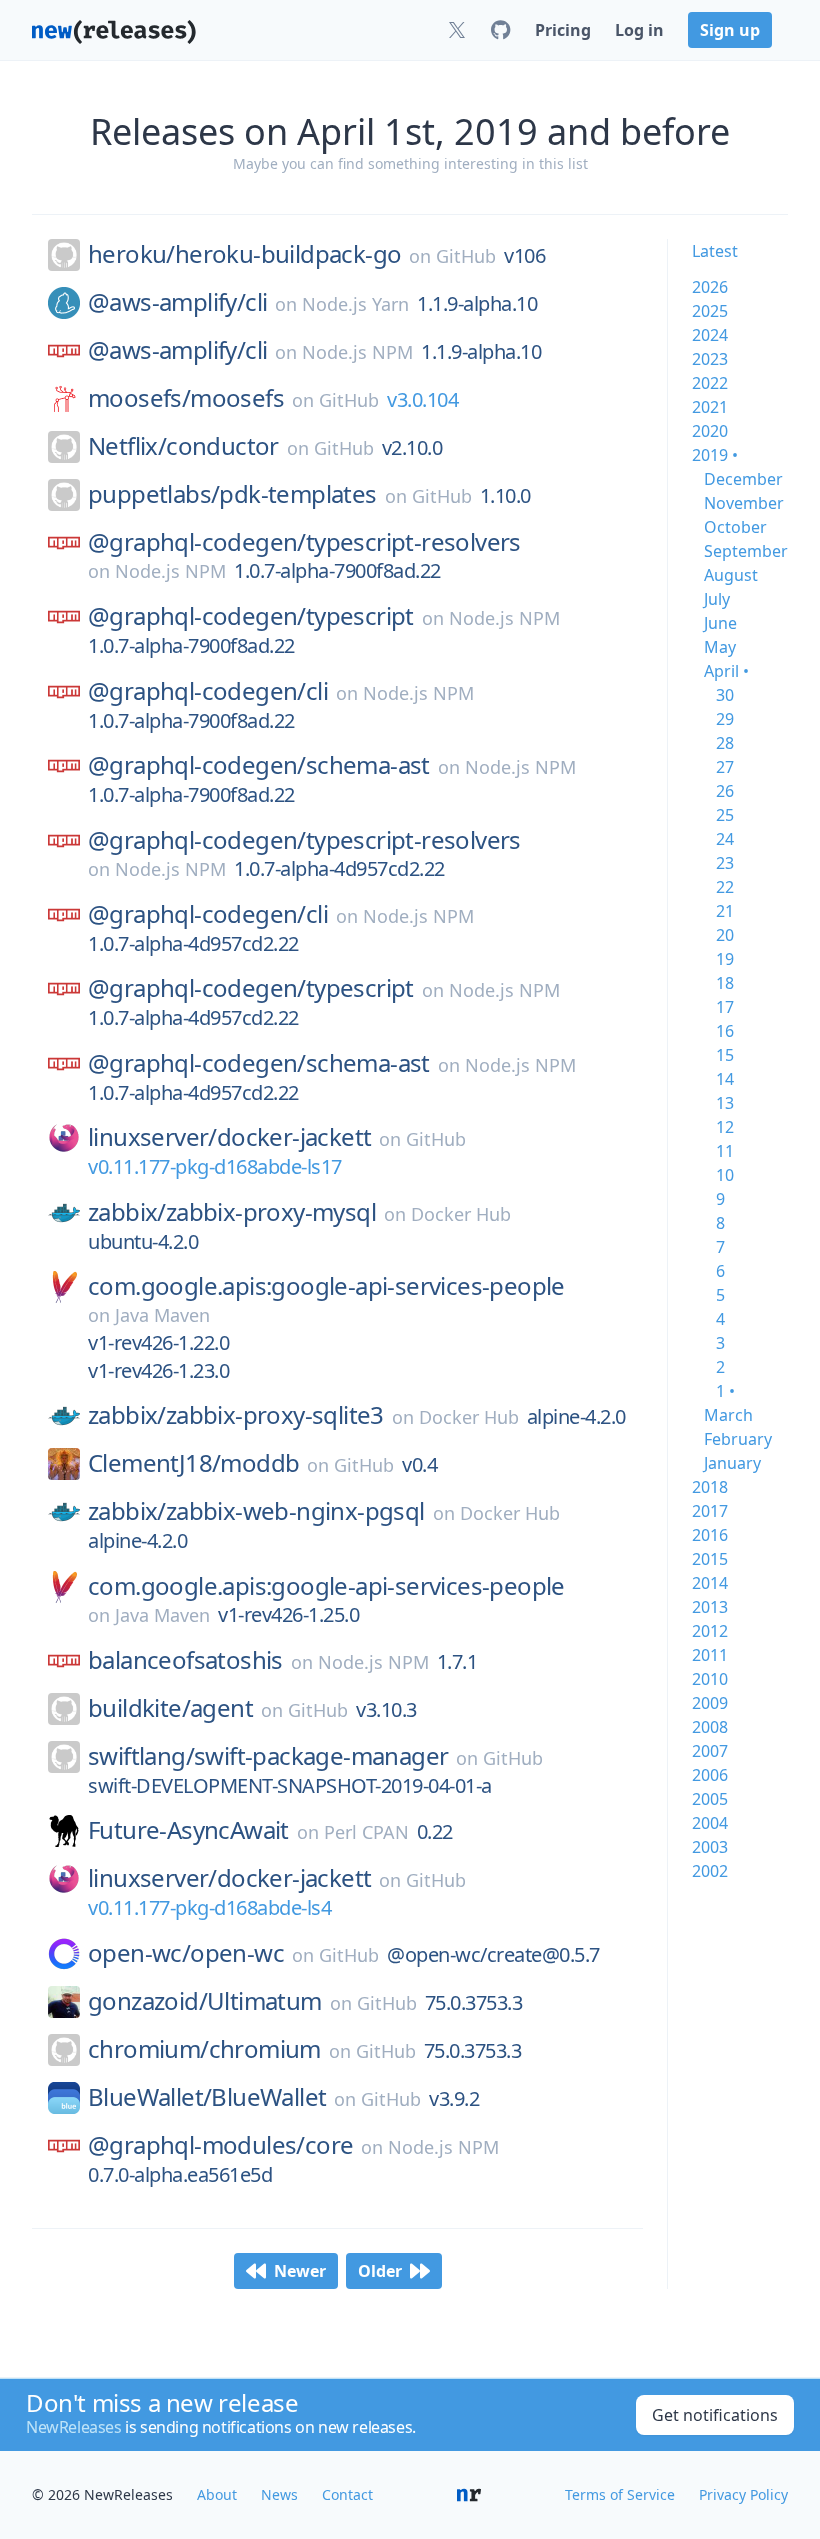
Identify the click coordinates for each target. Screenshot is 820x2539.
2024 (710, 335)
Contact (347, 2494)
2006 (710, 1775)
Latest (715, 251)
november (744, 503)
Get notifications (715, 2415)
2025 (710, 311)
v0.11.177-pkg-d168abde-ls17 (215, 1166)
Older (380, 2271)
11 (725, 1151)
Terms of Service (620, 2494)
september (746, 551)
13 (725, 1103)
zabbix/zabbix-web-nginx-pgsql (256, 1511)
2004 (710, 1823)
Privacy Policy (743, 2494)
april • (726, 671)
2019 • (715, 455)
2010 (710, 1679)
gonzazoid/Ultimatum (205, 2001)
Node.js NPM (357, 352)
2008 (710, 1727)
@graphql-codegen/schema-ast (259, 765)
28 (725, 743)
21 (725, 911)
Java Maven (162, 1315)
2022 (710, 383)
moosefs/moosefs (186, 398)
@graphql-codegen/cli (208, 691)
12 (725, 1127)
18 (725, 983)
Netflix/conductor (183, 446)
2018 (710, 1487)
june (720, 623)
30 (725, 695)
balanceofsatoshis (185, 1660)
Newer (300, 2271)
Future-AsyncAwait (188, 1830)
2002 (710, 1871)
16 (725, 1031)
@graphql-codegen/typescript (251, 616)
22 (725, 887)
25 (725, 815)
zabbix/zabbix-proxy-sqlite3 (236, 1415)
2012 (710, 1631)
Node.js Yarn (355, 304)
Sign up (730, 30)
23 (725, 863)
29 (725, 719)
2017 (710, 1511)
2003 (710, 1847)
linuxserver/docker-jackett (229, 1137)
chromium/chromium (204, 2049)
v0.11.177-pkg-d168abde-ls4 (209, 1907)
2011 (710, 1655)
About (217, 2494)
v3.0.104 (422, 399)
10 (725, 1175)
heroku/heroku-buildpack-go (244, 254)
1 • (725, 1391)
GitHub (466, 256)
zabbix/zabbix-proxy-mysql (232, 1212)
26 (725, 791)
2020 (710, 431)
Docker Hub (461, 1214)
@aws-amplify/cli (177, 302)
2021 (710, 407)
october (735, 527)
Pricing (563, 30)
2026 (710, 287)
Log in (639, 30)
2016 (710, 1535)
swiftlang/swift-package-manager (268, 1756)
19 (725, 959)
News (279, 2494)
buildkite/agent (170, 1708)
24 (725, 839)
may (720, 647)
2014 (710, 1583)
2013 (710, 1607)
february (738, 1439)
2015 (710, 1559)
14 (725, 1079)
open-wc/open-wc (186, 1953)
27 (725, 767)
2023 (710, 359)
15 (725, 1055)
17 (725, 1007)
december (743, 479)
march (728, 1415)
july (717, 599)
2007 (710, 1751)
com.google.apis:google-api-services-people (326, 1286)
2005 (710, 1799)
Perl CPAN (366, 1832)
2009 (710, 1703)
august (731, 575)
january (732, 1463)
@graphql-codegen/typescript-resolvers (304, 542)
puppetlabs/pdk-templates (232, 494)
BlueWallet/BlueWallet (207, 2097)
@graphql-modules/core (220, 2145)
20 (725, 935)
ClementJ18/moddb (193, 1463)
